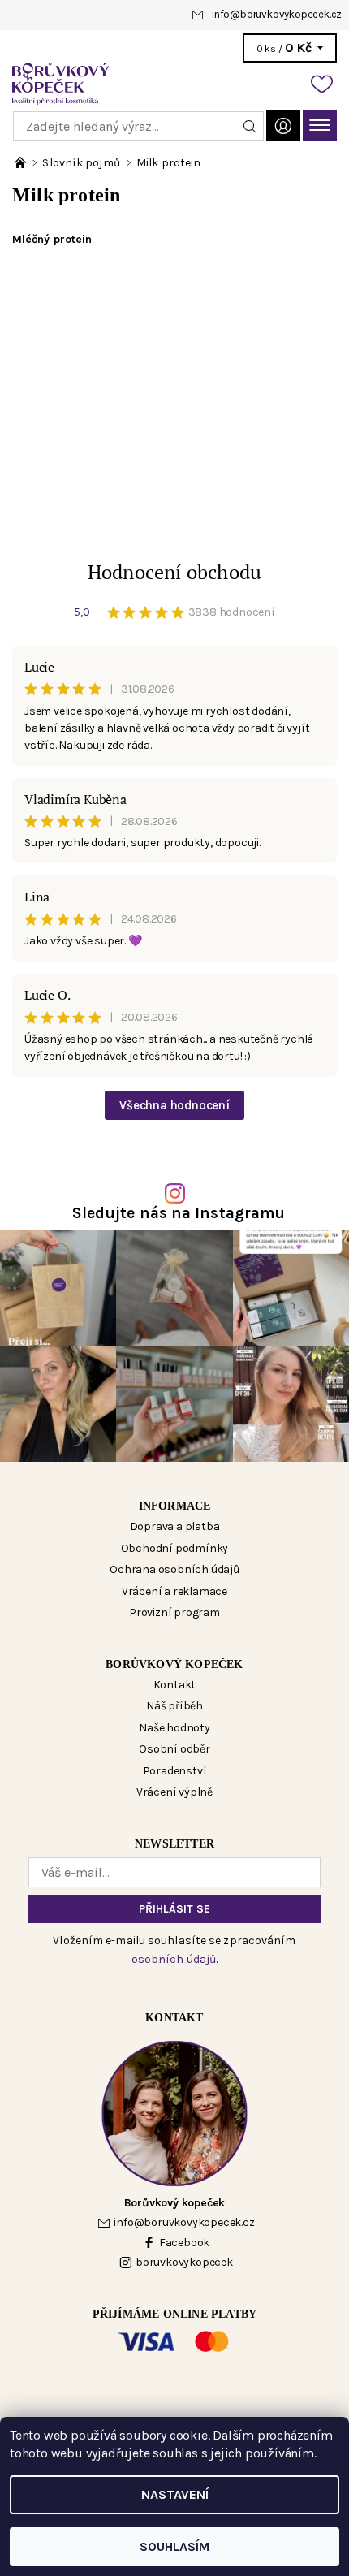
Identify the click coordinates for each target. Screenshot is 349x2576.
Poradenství (175, 1771)
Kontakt (175, 1685)
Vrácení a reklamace (174, 1591)
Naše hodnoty (174, 1728)
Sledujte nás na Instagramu (179, 1213)
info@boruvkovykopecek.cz (277, 14)
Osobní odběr (174, 1749)
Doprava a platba (175, 1526)
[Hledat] (250, 126)
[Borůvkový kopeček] (174, 84)
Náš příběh (174, 1706)
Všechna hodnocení (174, 1105)
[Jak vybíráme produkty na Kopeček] (22, 163)
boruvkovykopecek (184, 2262)
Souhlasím (174, 2546)
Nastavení (175, 2494)
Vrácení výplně (174, 1792)
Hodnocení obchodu (174, 572)
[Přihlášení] (283, 125)
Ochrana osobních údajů (174, 1569)
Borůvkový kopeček (174, 1664)
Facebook (184, 2243)
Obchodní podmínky (175, 1548)
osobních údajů (174, 1959)
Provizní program (174, 1612)
